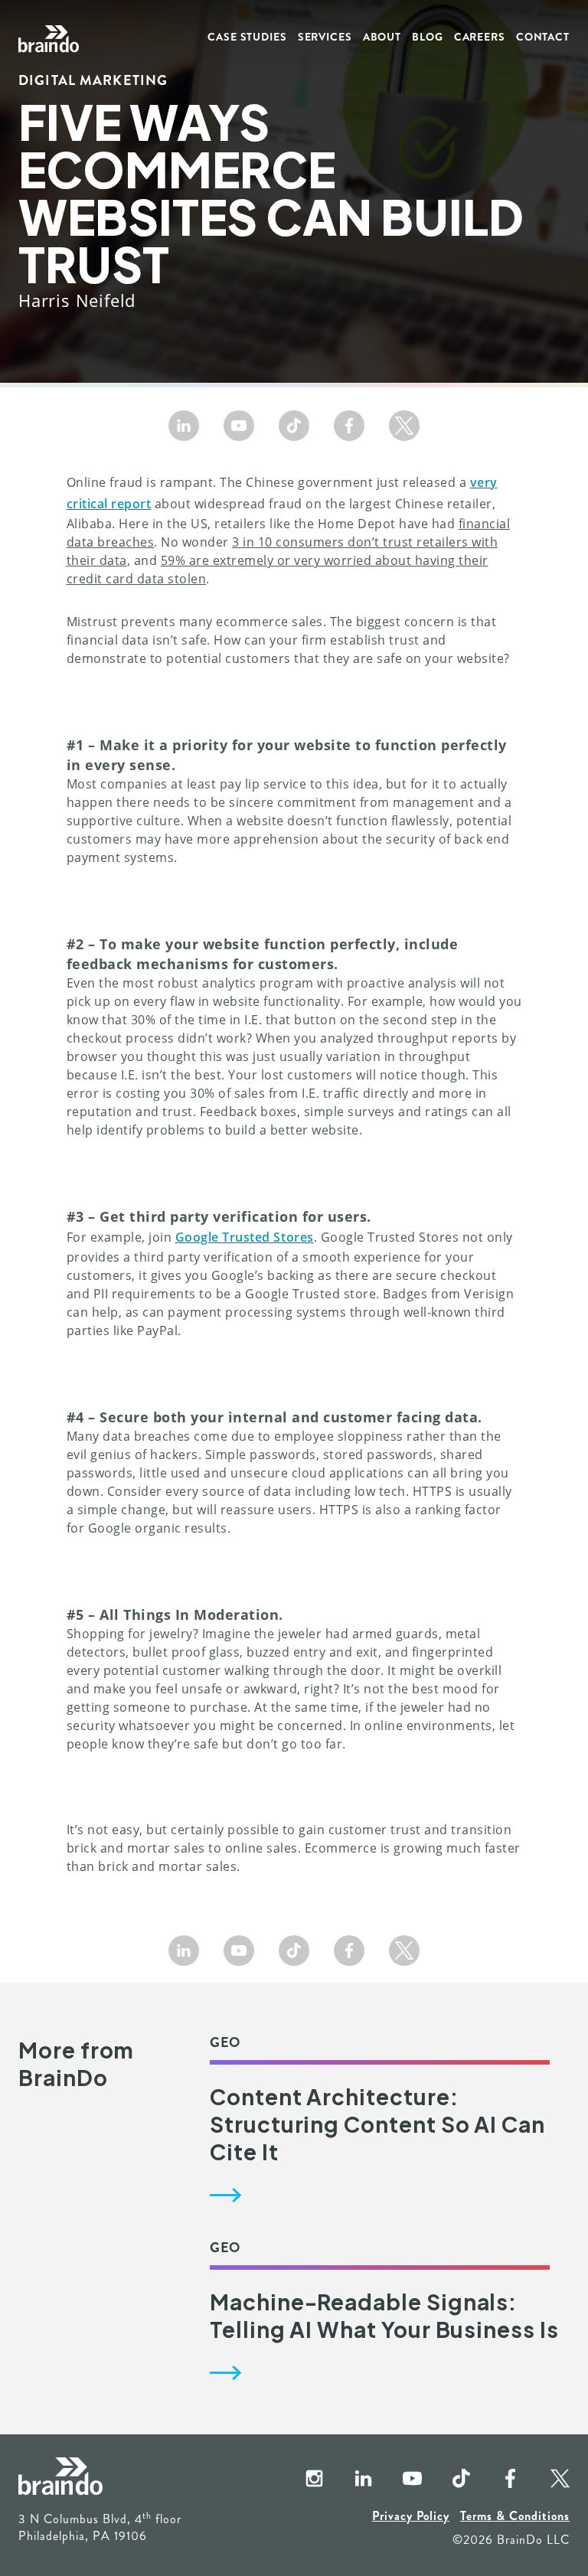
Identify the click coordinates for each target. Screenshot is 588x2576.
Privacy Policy (411, 2516)
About (382, 37)
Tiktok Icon (449, 2480)
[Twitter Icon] (404, 426)
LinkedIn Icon (351, 2480)
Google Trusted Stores (245, 1237)
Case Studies (247, 37)
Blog (428, 37)
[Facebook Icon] (349, 426)
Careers (480, 37)
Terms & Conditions (515, 2516)
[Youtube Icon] (239, 426)
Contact (543, 37)
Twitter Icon (547, 2480)
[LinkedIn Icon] (184, 426)
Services (325, 37)
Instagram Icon (302, 2480)
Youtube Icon (400, 2480)
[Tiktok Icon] (294, 426)
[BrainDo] (49, 39)
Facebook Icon (498, 2480)
